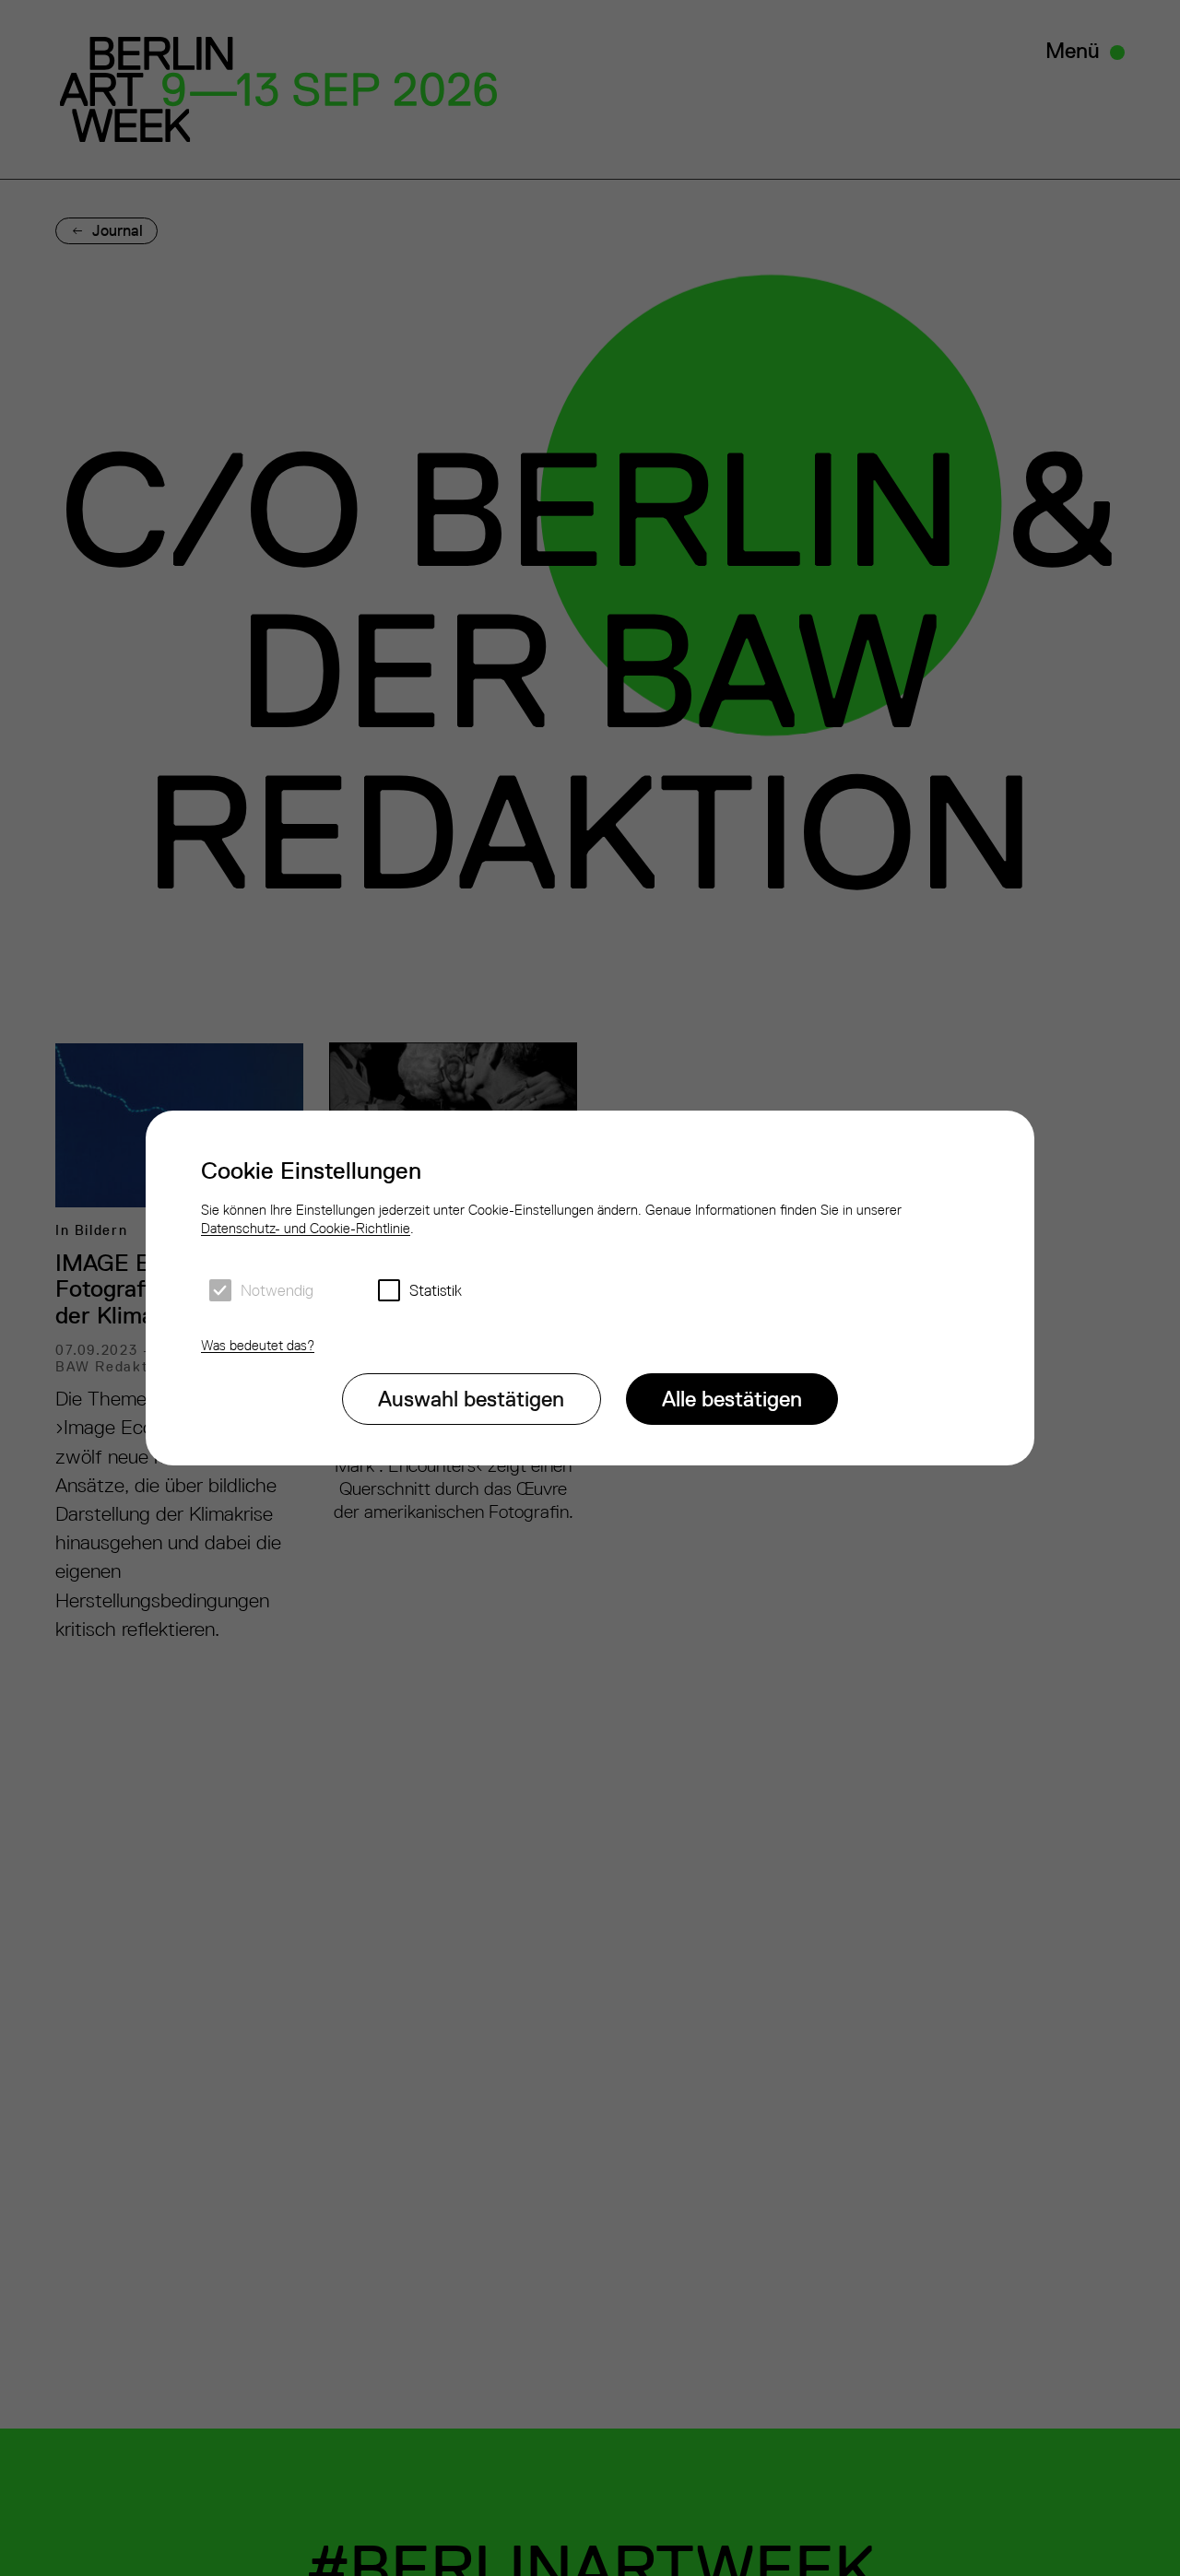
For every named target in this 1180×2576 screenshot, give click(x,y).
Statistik (436, 1290)
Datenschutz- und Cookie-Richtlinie (306, 1228)
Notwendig (277, 1290)
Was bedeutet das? (258, 1345)
